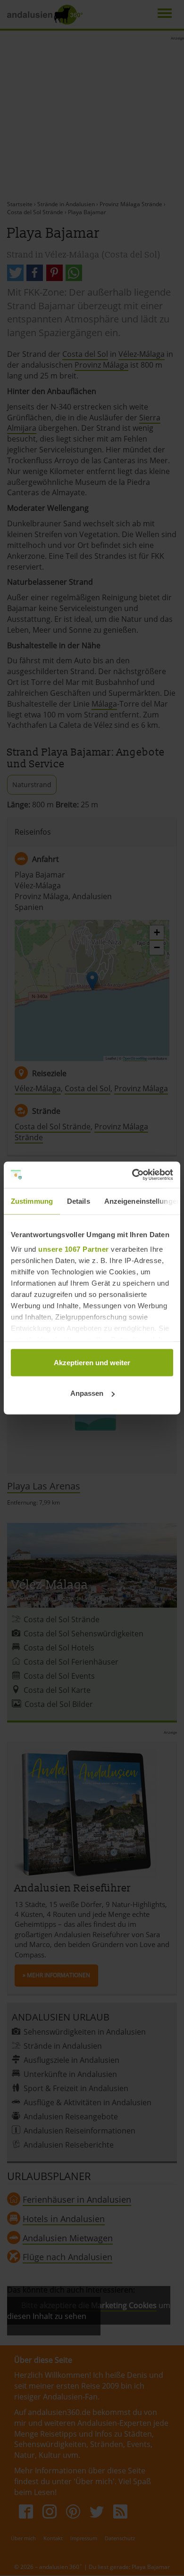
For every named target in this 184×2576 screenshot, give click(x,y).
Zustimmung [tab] (32, 1201)
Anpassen (87, 1393)
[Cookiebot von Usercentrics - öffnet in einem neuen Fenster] (132, 1175)
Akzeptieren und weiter (92, 1362)
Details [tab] (79, 1201)
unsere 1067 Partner (74, 1249)
